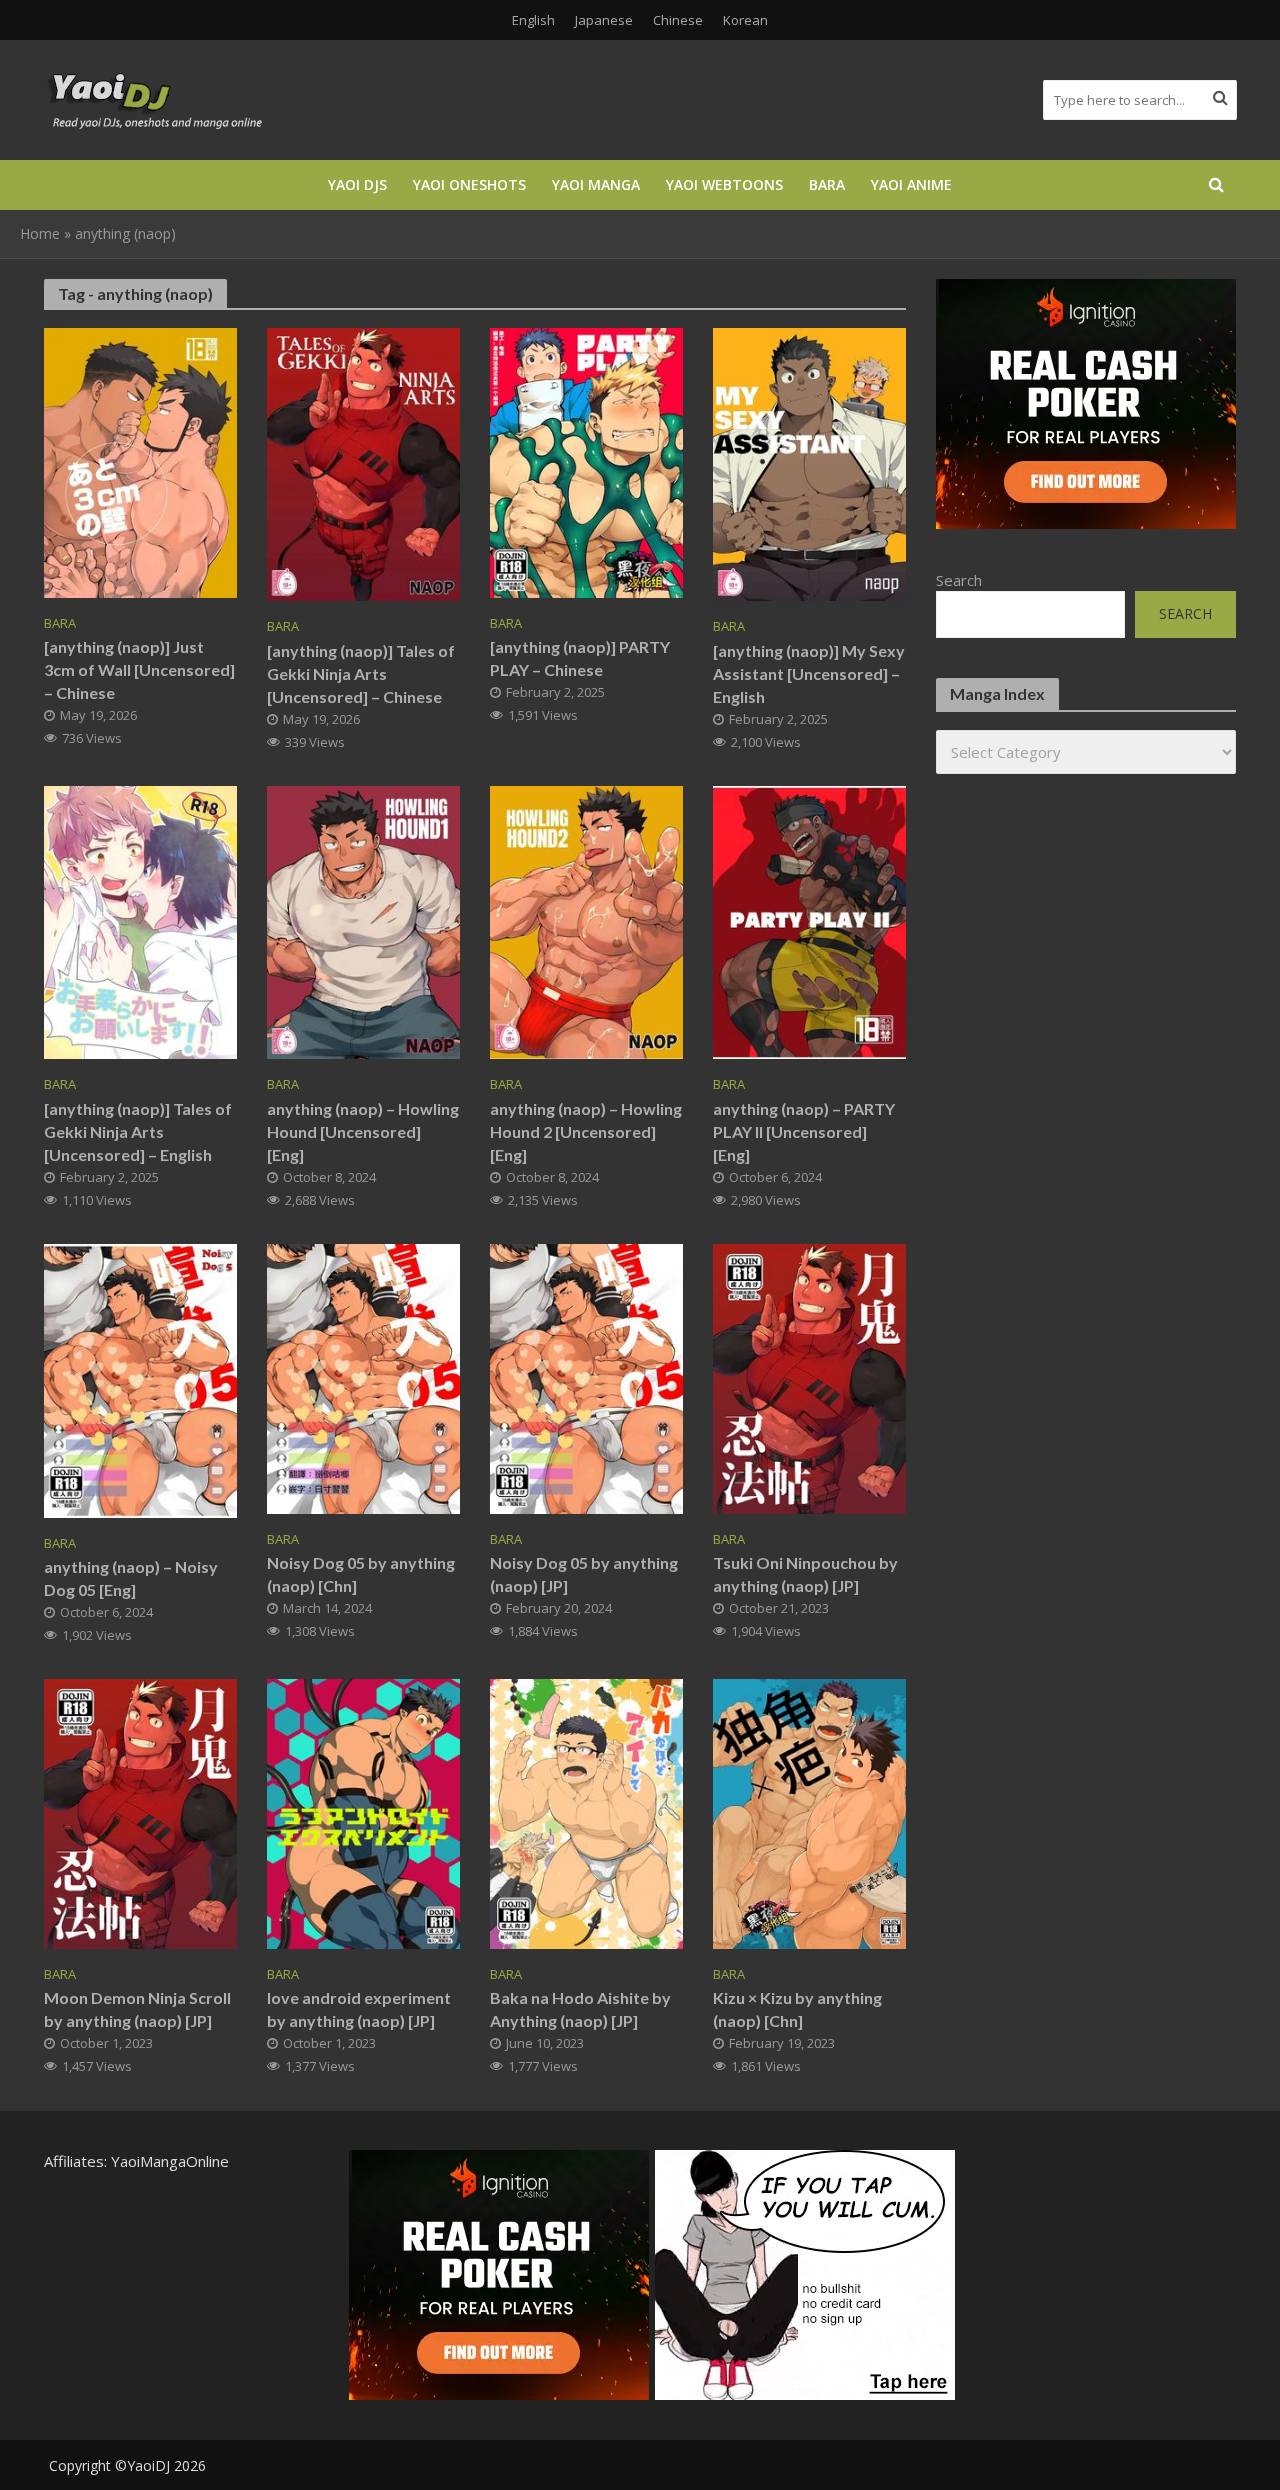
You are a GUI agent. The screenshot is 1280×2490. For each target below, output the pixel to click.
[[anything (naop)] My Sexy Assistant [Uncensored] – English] (809, 463)
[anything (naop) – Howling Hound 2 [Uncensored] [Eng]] (586, 921)
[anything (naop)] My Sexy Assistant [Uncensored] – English (809, 673)
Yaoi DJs (357, 184)
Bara (827, 184)
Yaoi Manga (596, 184)
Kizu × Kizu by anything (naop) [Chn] (797, 2009)
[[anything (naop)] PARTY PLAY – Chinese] (586, 461)
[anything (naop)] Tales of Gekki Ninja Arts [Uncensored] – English (138, 1131)
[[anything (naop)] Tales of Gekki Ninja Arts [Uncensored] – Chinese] (363, 463)
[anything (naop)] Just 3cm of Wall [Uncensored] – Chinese (139, 669)
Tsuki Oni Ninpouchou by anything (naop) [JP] (805, 1574)
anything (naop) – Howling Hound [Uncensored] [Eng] (363, 1131)
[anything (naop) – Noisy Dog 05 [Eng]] (140, 1379)
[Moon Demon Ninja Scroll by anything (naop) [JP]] (140, 1812)
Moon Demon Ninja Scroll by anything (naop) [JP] (137, 2009)
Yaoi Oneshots (469, 184)
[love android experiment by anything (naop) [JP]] (363, 1812)
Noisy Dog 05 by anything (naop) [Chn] (361, 1574)
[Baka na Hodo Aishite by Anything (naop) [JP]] (586, 1812)
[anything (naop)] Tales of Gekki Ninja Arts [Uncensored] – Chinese (361, 673)
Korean (745, 20)
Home (40, 233)
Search (959, 580)
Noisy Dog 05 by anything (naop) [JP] (584, 1574)
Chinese (678, 20)
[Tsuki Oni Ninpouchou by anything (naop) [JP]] (809, 1377)
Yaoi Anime (911, 184)
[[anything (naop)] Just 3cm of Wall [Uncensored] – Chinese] (140, 461)
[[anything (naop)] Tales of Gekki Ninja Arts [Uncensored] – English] (140, 921)
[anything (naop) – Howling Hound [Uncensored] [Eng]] (363, 921)
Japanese (604, 20)
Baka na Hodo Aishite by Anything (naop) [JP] (580, 2009)
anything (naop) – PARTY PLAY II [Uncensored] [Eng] (804, 1131)
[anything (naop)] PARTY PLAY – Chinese (580, 658)
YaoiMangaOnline (170, 2161)
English (533, 20)
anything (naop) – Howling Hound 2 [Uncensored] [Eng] (586, 1131)
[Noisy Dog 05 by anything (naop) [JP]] (586, 1377)
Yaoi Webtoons (724, 184)
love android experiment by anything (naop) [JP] (359, 2009)
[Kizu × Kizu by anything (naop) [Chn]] (809, 1812)
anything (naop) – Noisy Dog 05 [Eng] (131, 1578)
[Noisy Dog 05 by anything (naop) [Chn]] (363, 1377)
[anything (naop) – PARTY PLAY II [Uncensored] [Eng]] (809, 921)
